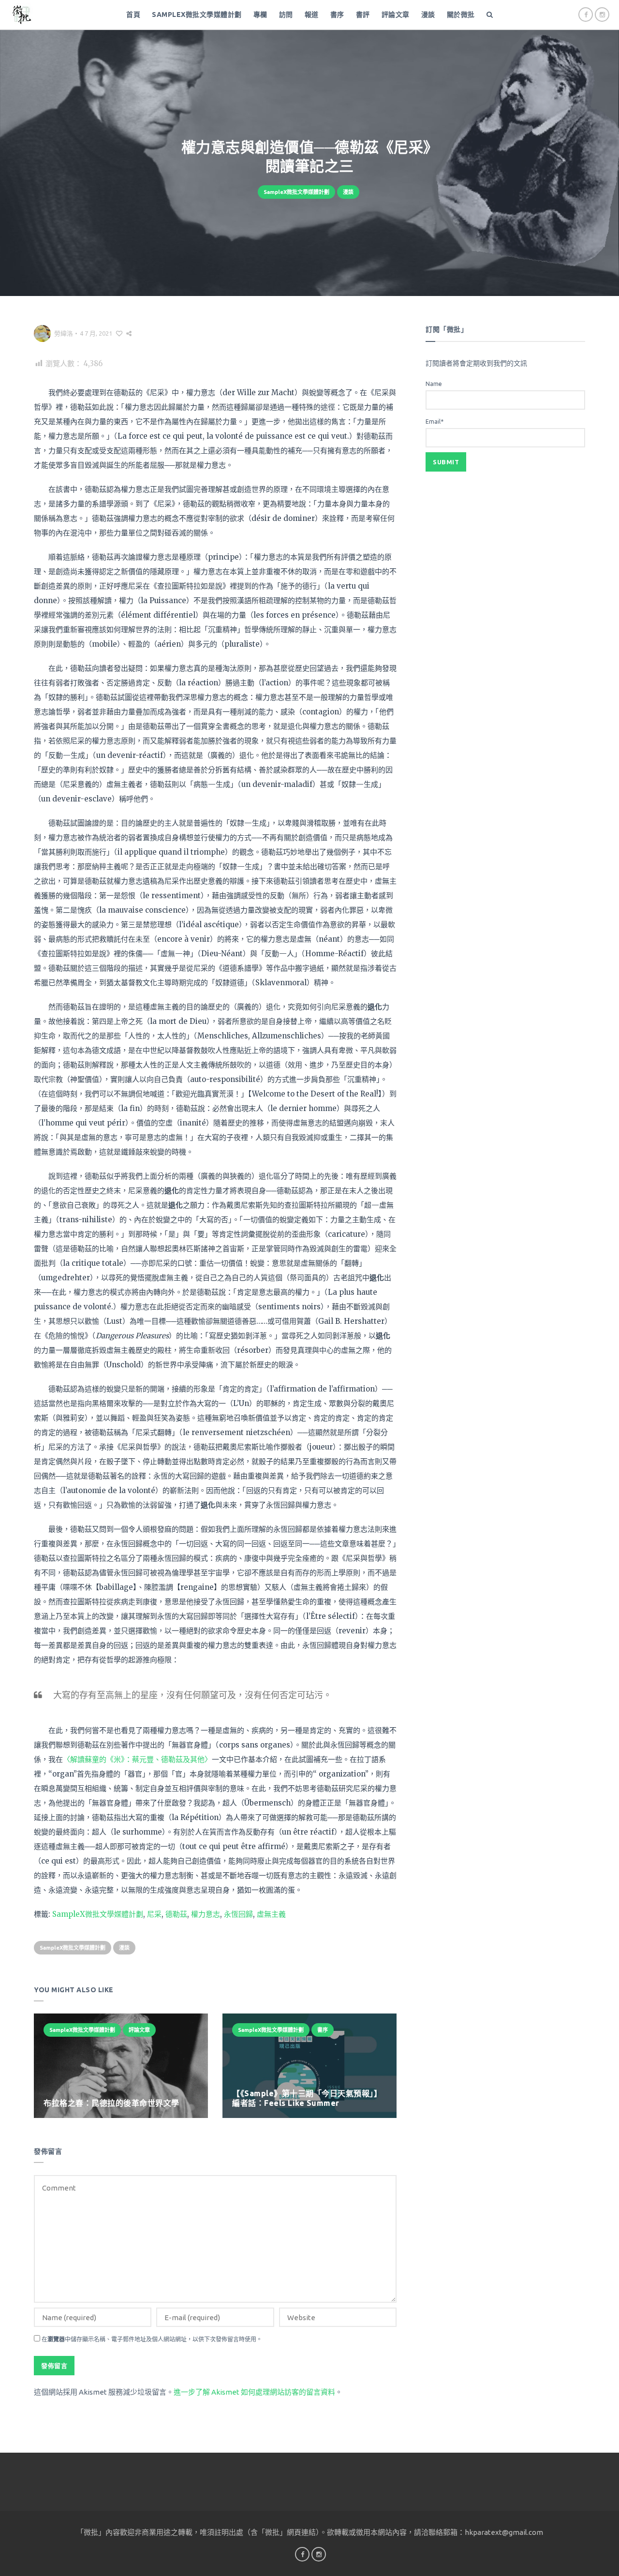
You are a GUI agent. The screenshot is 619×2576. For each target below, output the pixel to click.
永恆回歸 (238, 1914)
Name (434, 384)
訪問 (286, 15)
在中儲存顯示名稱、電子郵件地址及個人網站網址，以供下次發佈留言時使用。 (152, 2339)
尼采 (154, 1914)
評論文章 (396, 15)
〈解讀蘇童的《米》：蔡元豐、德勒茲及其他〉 (137, 1759)
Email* (435, 422)
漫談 (428, 15)
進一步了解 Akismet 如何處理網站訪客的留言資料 (254, 2392)
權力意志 (206, 1914)
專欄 (260, 15)
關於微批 (461, 15)
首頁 (133, 15)
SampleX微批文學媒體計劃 (197, 15)
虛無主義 (271, 1914)
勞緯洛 (64, 333)
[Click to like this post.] (119, 333)
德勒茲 (176, 1914)
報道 (312, 15)
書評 (363, 15)
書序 (337, 15)
